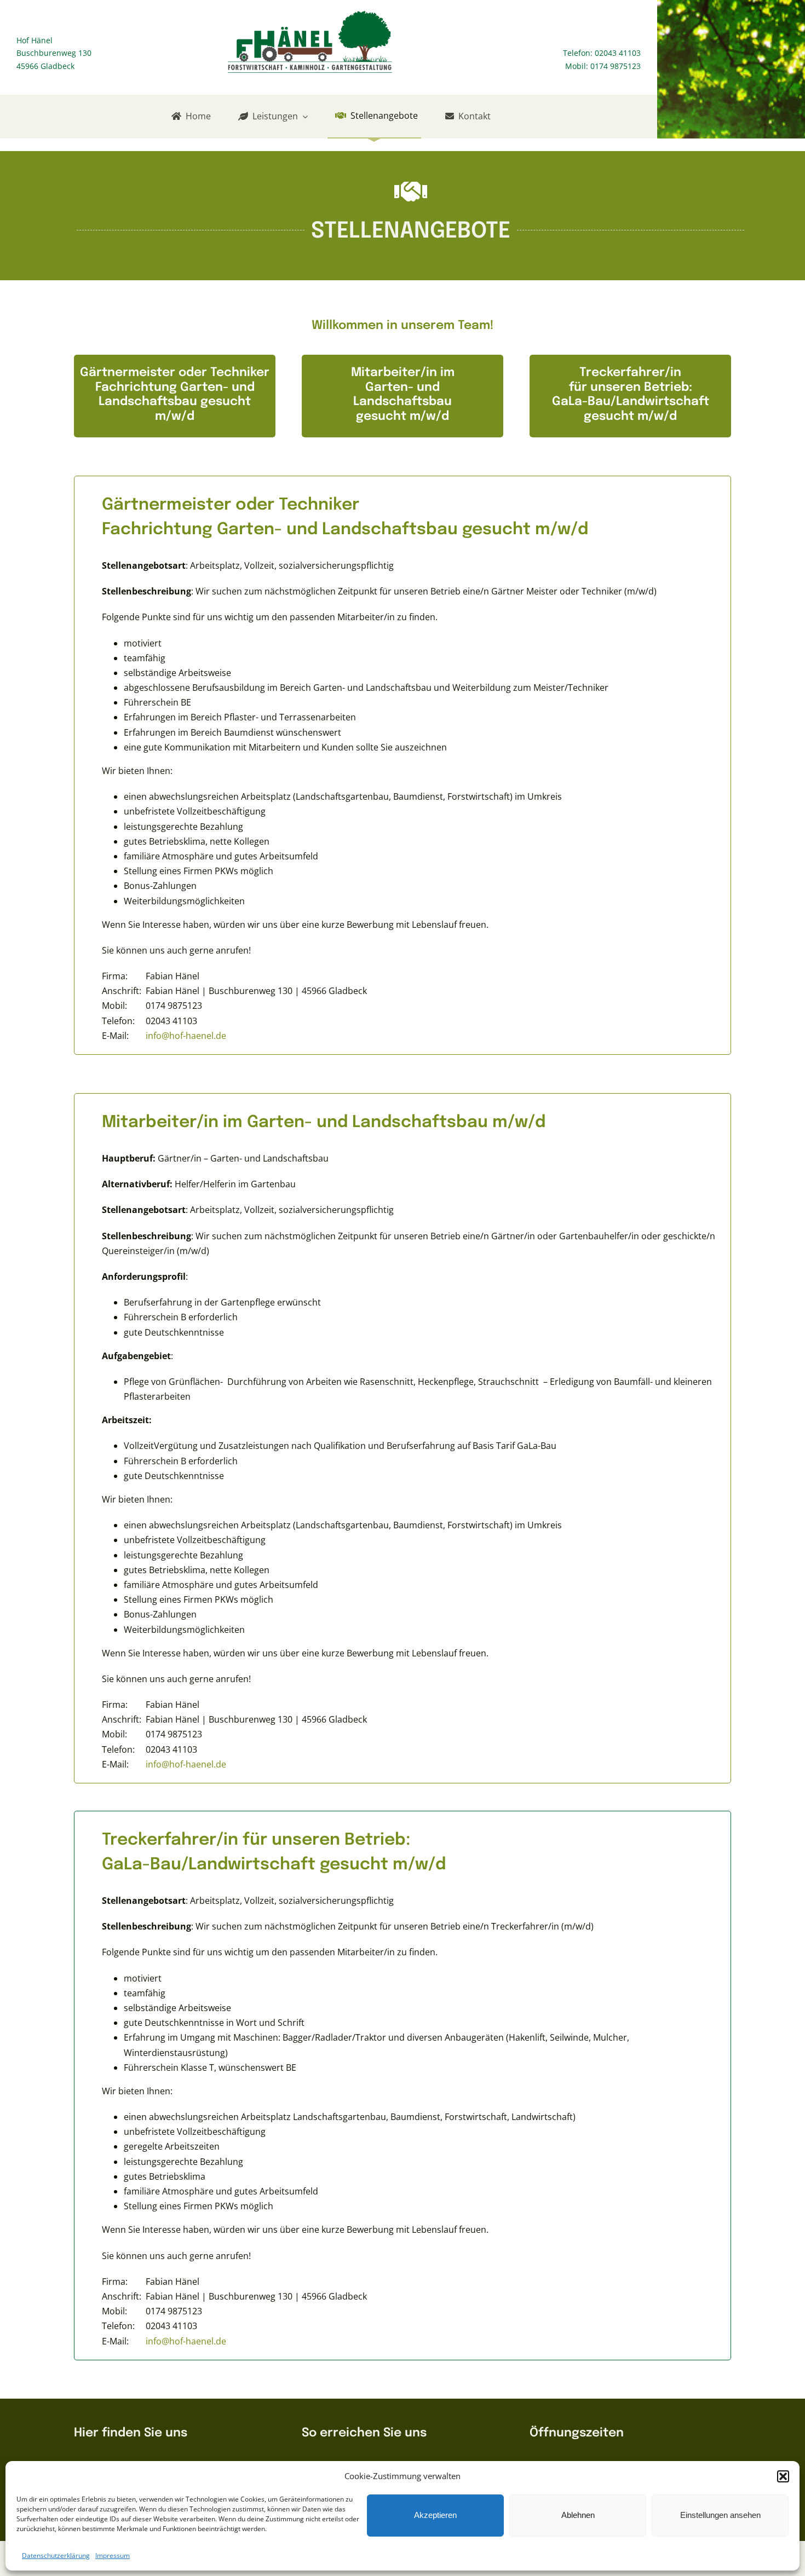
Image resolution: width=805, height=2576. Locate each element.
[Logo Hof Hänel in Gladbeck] (310, 15)
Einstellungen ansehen (720, 2515)
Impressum (113, 2555)
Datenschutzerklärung (56, 2555)
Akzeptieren (435, 2515)
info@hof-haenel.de (186, 1036)
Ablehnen (578, 2515)
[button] (783, 2476)
